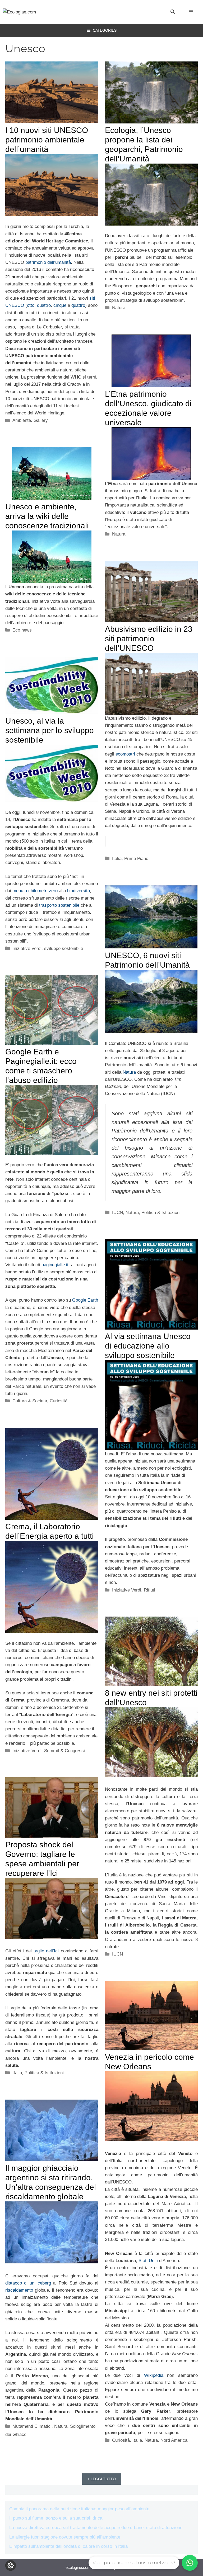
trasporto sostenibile (59, 905)
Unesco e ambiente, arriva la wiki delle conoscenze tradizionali (47, 516)
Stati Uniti (148, 2261)
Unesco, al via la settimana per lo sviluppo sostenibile (50, 730)
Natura (119, 308)
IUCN (117, 1213)
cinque (60, 305)
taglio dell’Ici (46, 1951)
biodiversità (79, 891)
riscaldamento (20, 2290)
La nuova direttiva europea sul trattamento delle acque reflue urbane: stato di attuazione (96, 2528)
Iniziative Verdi (27, 948)
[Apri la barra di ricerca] (173, 12)
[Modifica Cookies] (11, 2565)
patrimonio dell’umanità (48, 262)
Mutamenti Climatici (32, 2426)
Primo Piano (136, 859)
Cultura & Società (30, 1401)
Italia (117, 859)
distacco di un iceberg (28, 2283)
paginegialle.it (55, 1265)
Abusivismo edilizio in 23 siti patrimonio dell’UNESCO (149, 639)
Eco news (22, 630)
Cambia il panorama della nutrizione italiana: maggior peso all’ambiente (79, 2509)
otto (31, 305)
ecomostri (125, 754)
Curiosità (59, 1401)
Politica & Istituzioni (161, 1213)
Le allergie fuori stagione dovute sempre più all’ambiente (65, 2537)
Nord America (174, 2440)
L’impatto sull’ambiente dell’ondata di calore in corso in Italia (68, 2546)
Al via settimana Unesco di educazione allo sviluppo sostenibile (148, 1346)
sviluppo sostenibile (64, 948)
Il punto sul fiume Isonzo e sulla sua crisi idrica (56, 2518)
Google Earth (85, 1300)
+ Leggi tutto (102, 2479)
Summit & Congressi (64, 1751)
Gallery (41, 420)
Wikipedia (154, 2375)
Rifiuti (149, 1590)
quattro (44, 305)
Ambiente (22, 420)
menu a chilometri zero (35, 891)
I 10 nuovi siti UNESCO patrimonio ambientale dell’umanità (47, 140)
